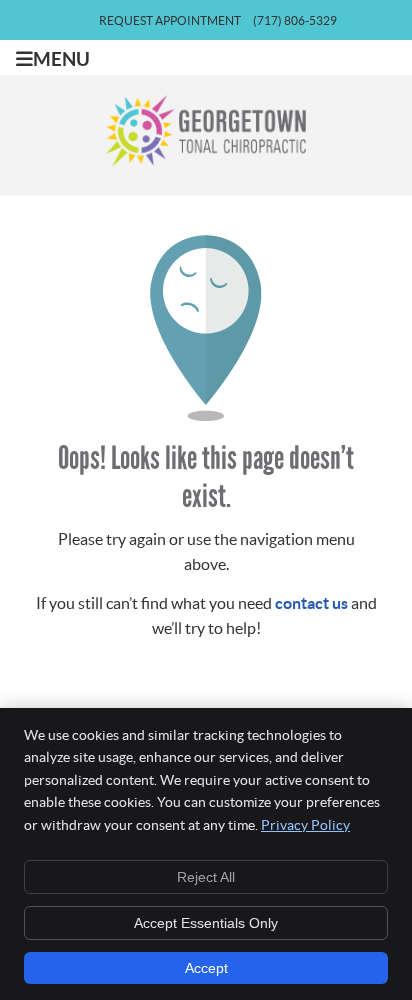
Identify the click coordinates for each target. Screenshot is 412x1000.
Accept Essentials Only (206, 923)
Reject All (206, 877)
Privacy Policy (305, 825)
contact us (311, 603)
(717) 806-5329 (295, 20)
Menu (61, 59)
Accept (206, 968)
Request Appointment (170, 20)
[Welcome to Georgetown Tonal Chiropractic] (206, 161)
